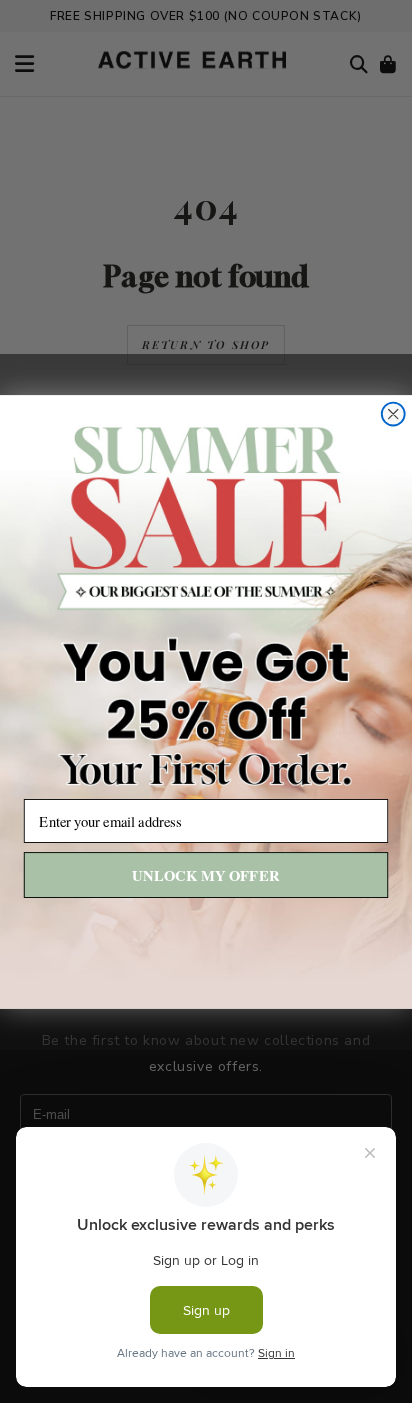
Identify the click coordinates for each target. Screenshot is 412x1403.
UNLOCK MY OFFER (205, 874)
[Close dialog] (393, 413)
